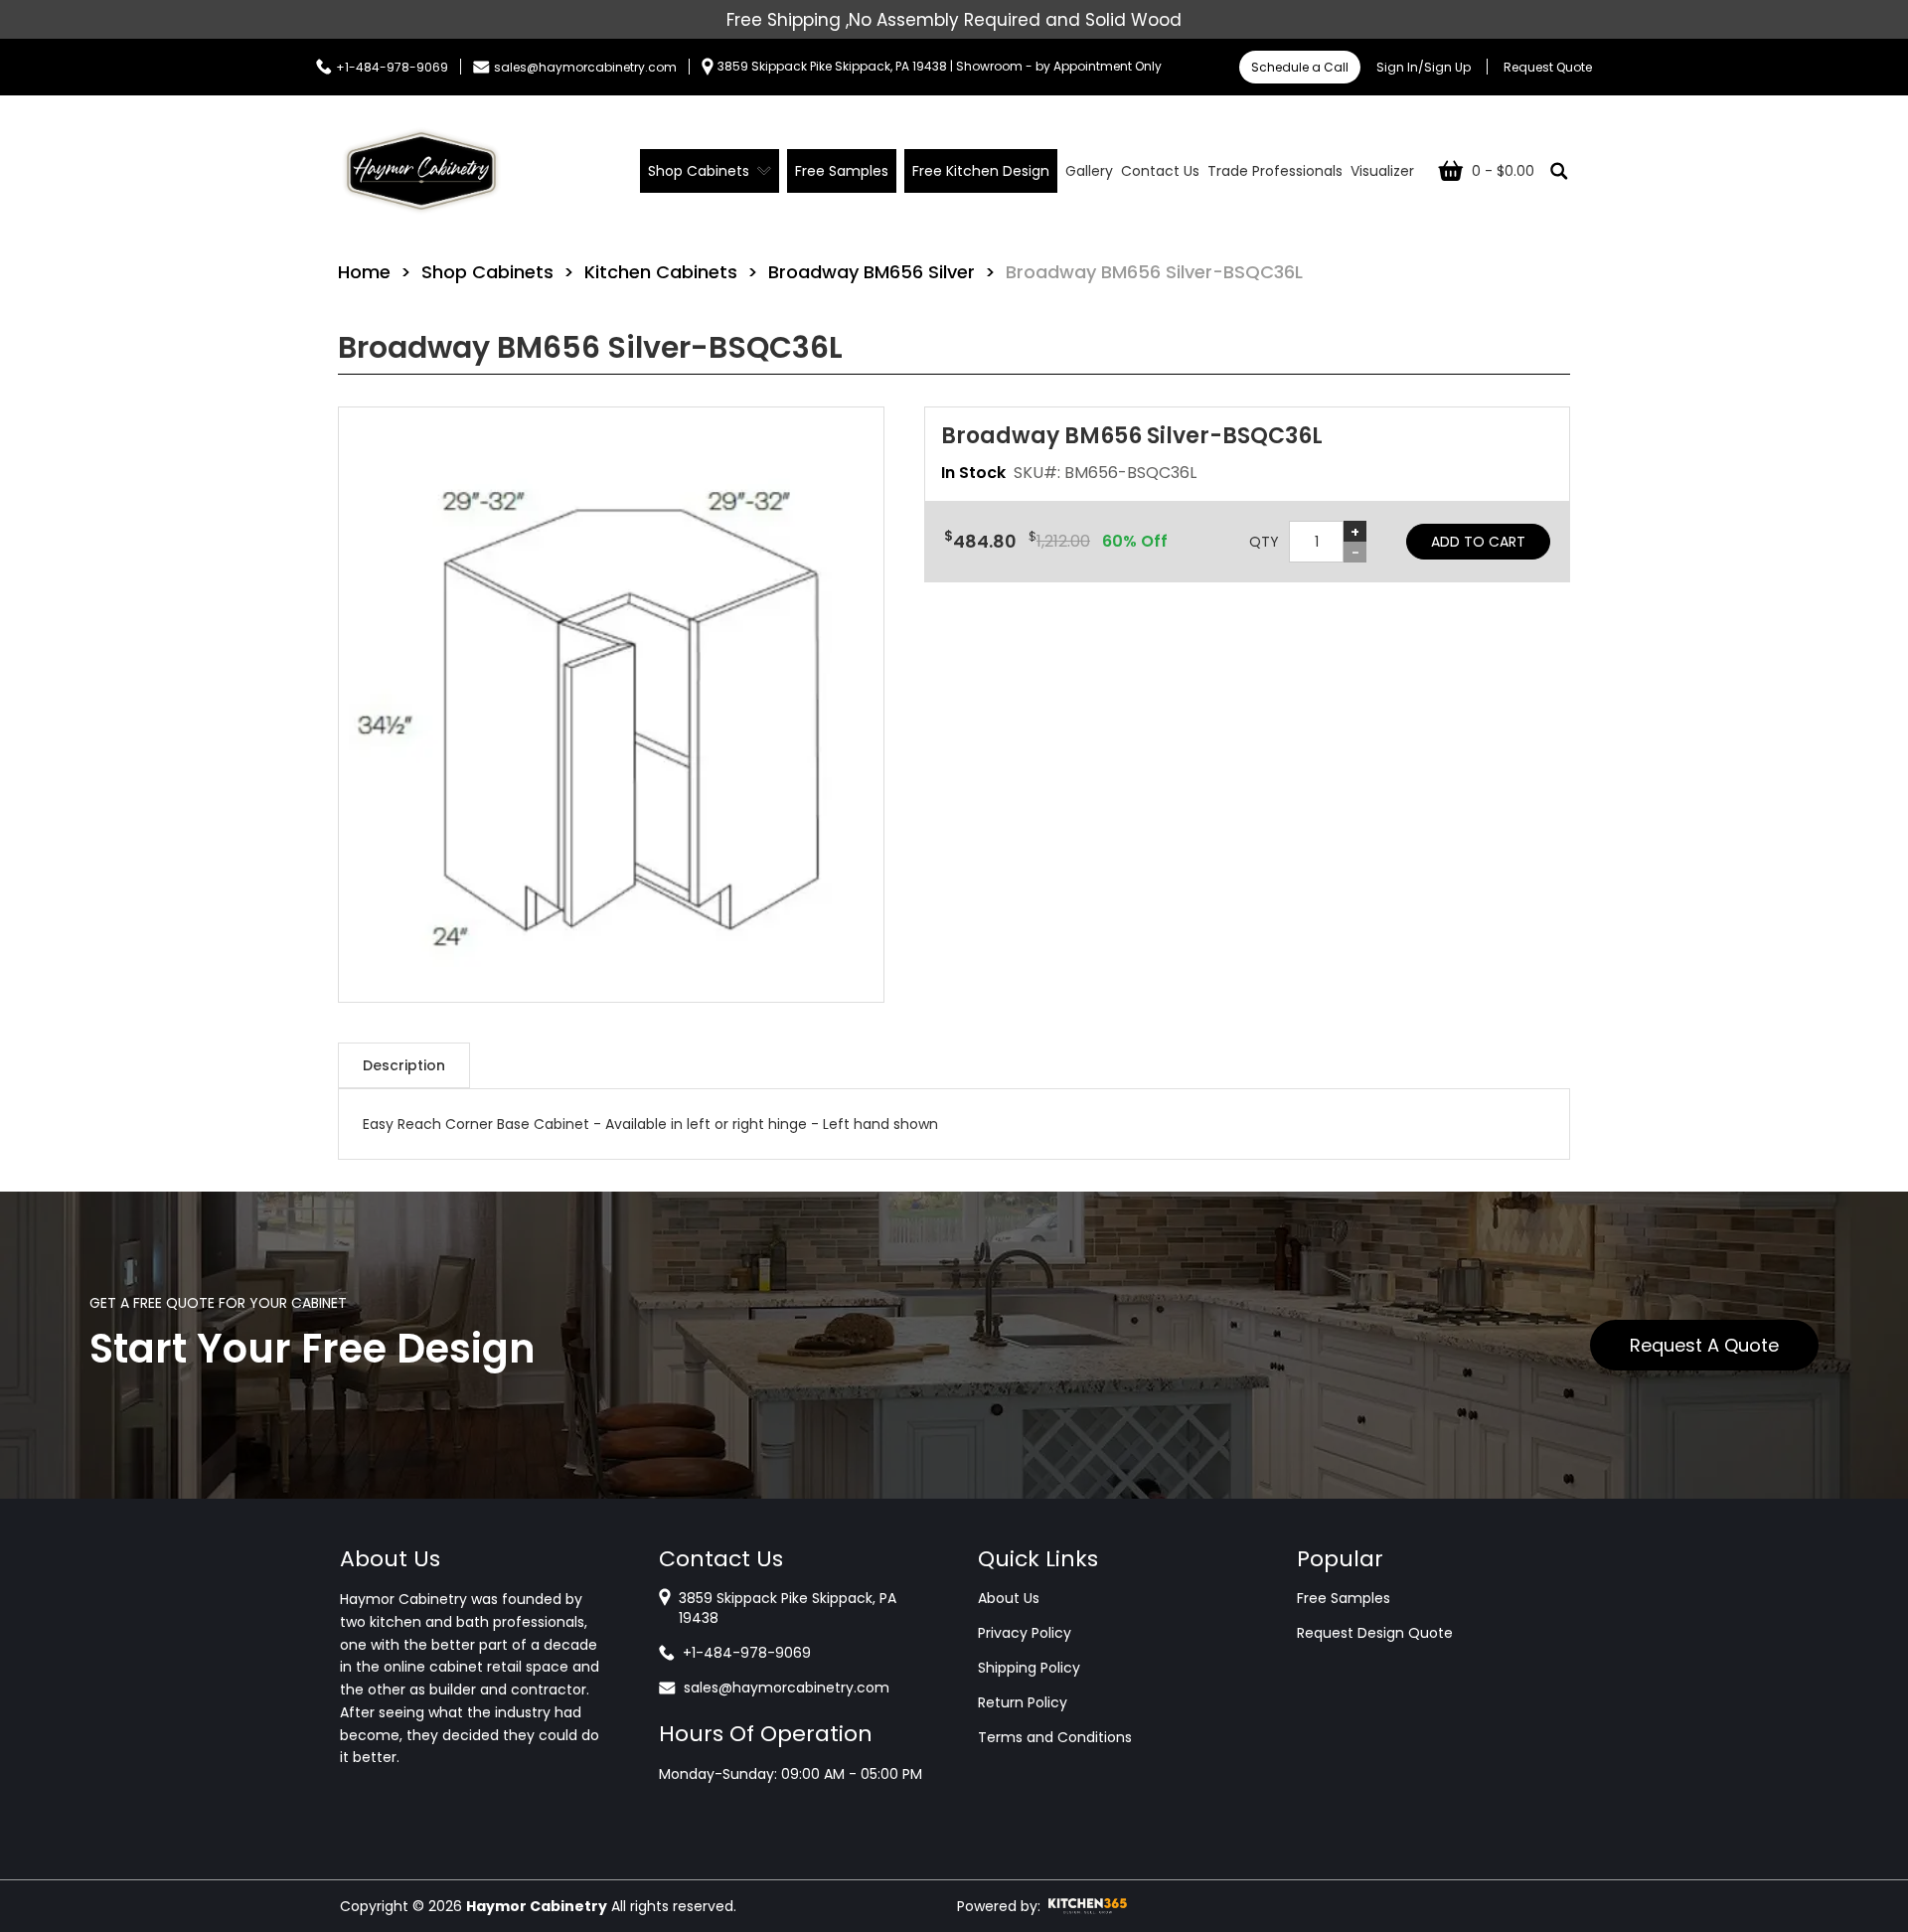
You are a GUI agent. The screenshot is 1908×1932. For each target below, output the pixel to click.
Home (364, 272)
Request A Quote (1704, 1345)
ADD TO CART (1478, 542)
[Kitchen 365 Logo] (1088, 1906)
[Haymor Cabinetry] (421, 171)
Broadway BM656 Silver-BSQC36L (1154, 272)
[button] (611, 705)
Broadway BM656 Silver (872, 272)
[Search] (1559, 171)
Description (404, 1065)
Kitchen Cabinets (661, 272)
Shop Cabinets (487, 272)
